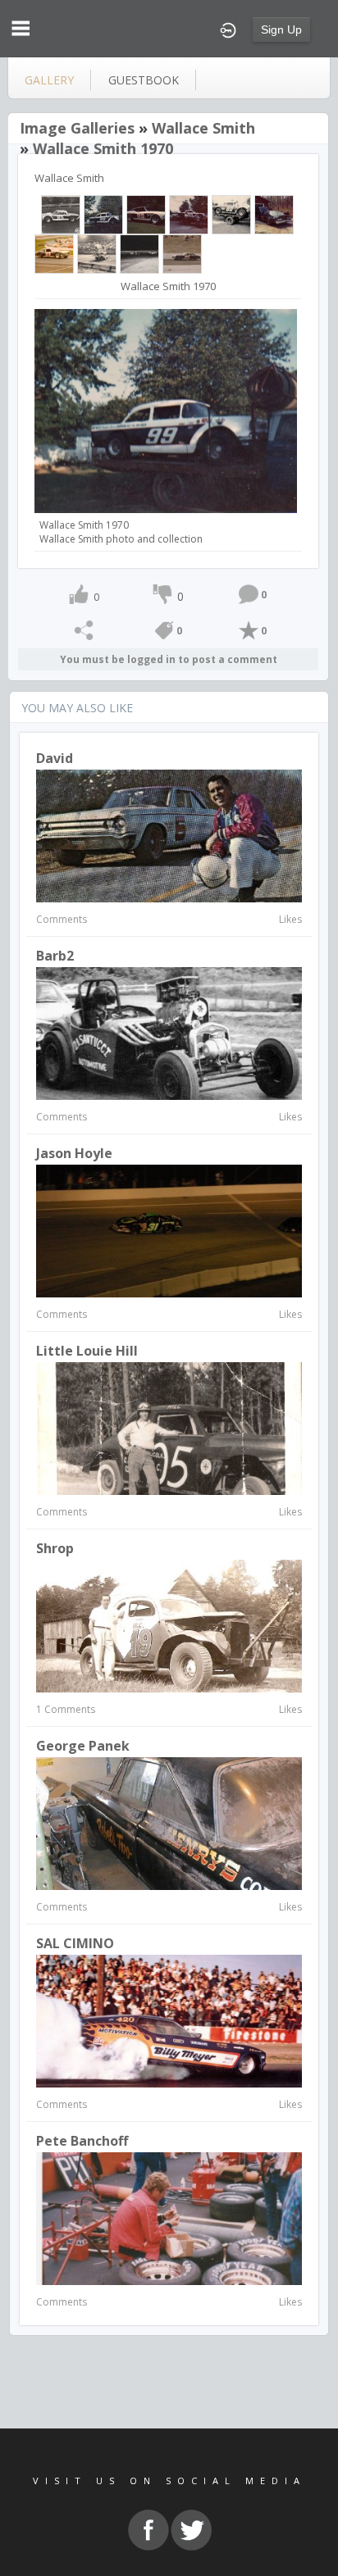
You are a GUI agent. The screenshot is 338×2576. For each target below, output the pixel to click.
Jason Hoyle (74, 1153)
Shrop (55, 1548)
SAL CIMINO (75, 1943)
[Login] (228, 29)
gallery (49, 80)
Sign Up (281, 30)
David (55, 758)
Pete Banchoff (82, 2141)
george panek (83, 1746)
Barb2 (55, 956)
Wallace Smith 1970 (103, 148)
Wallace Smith (203, 128)
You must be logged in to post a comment (169, 659)
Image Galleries (77, 128)
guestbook (144, 80)
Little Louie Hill (87, 1351)
